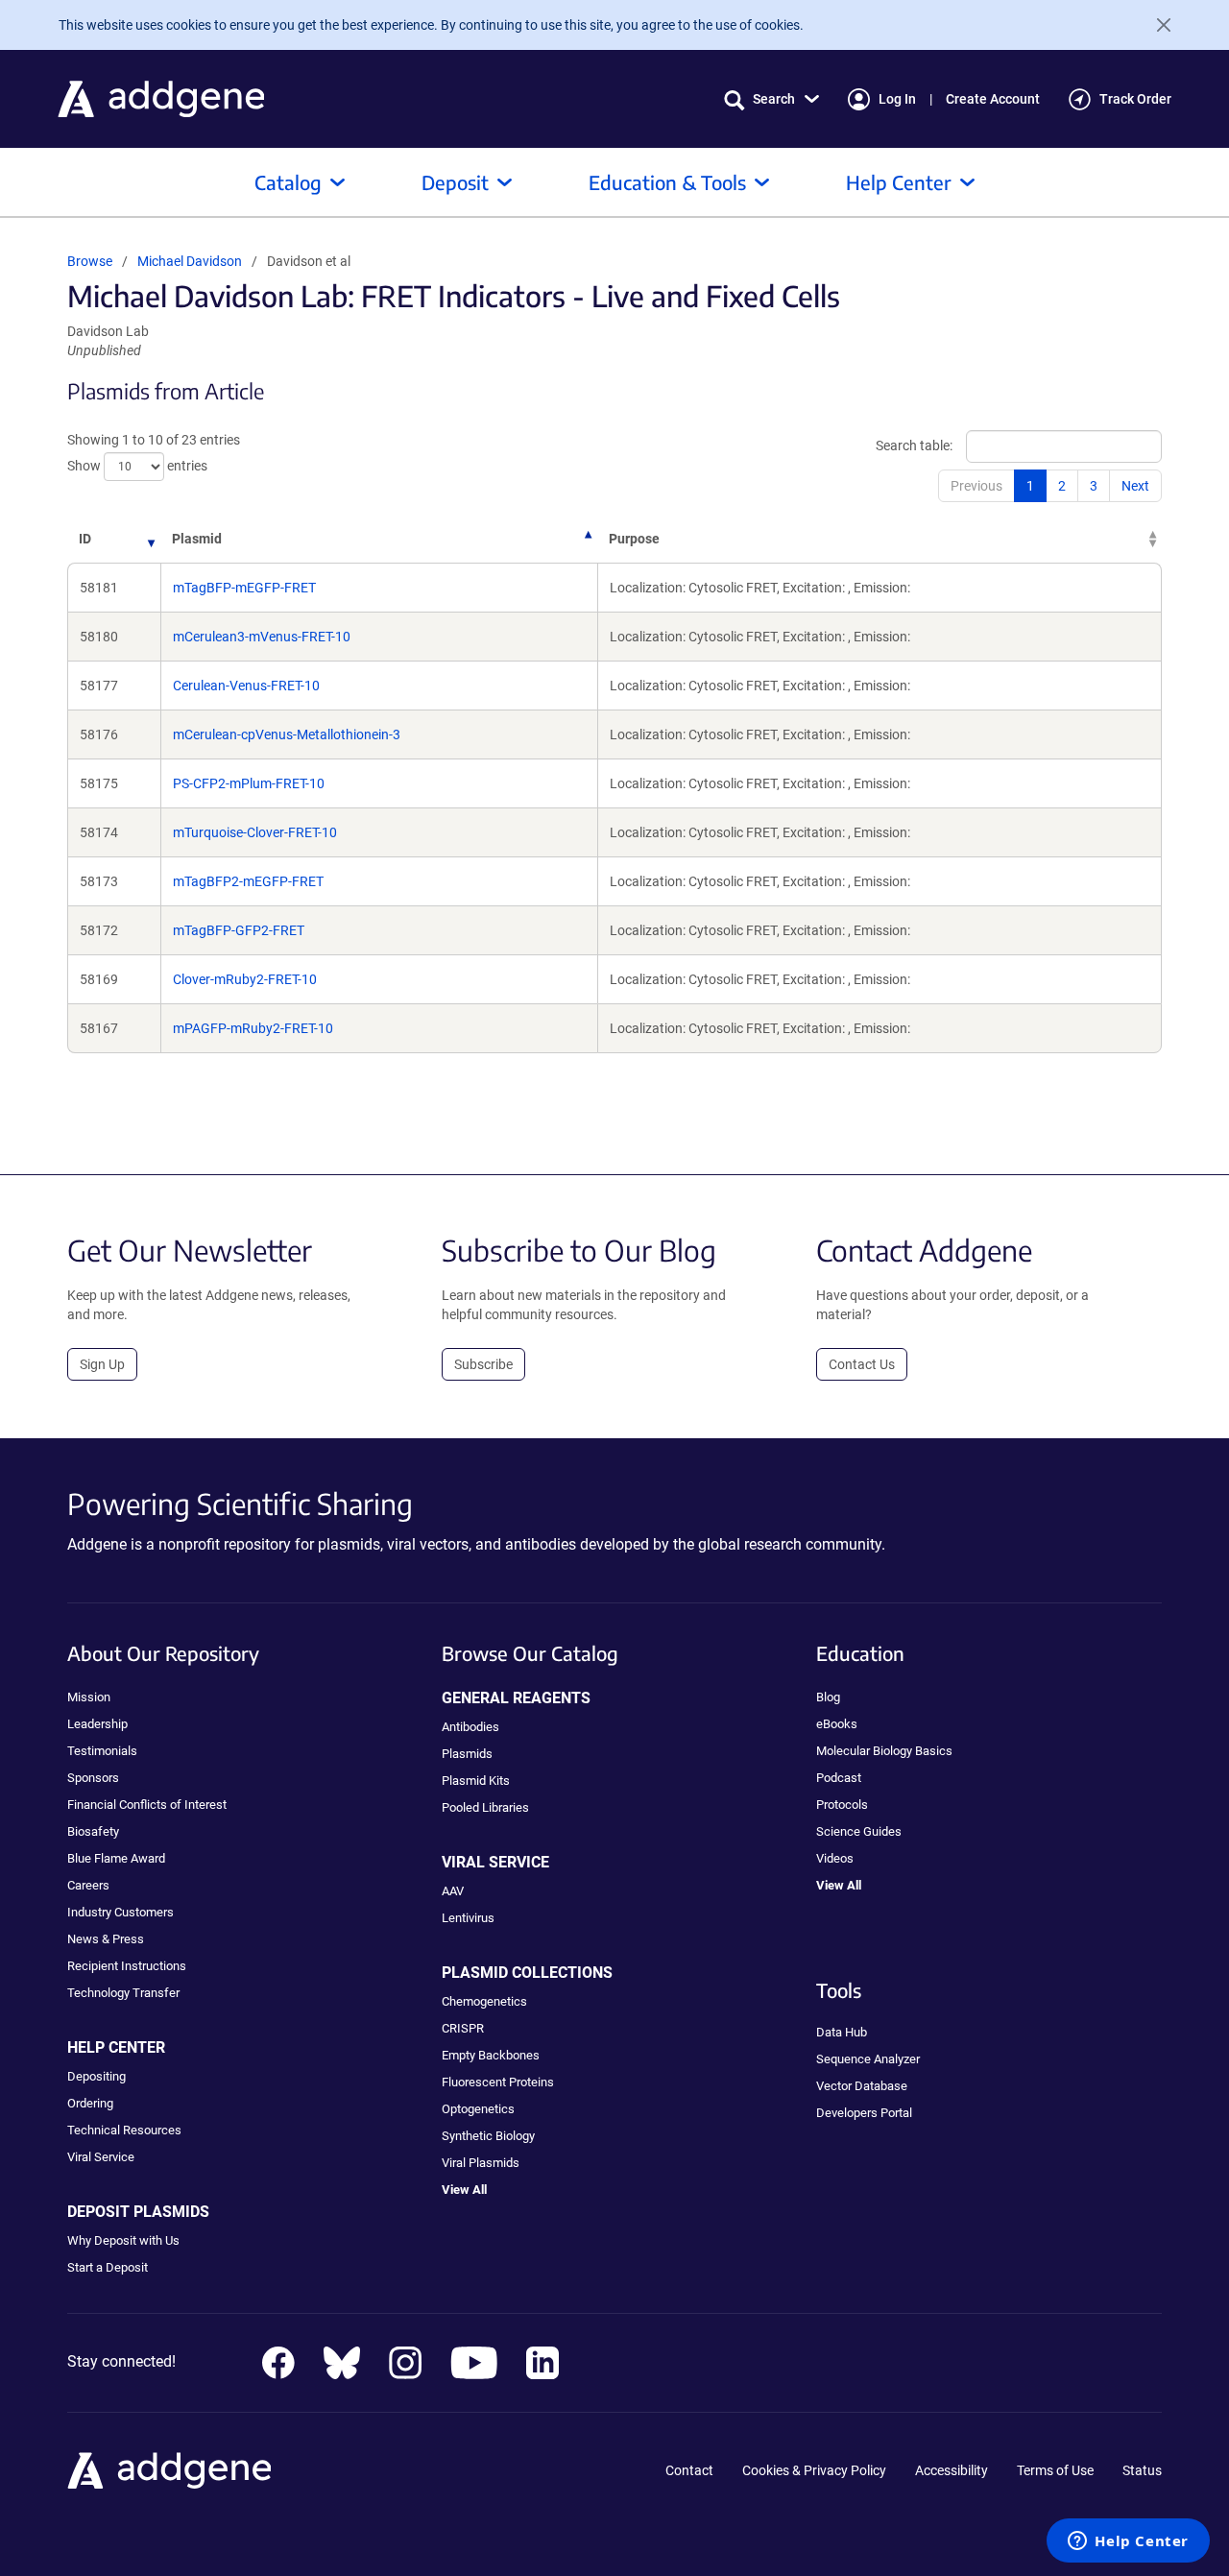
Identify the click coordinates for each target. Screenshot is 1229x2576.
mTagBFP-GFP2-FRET (239, 930)
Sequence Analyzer (868, 2059)
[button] (771, 99)
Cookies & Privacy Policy (814, 2470)
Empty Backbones (491, 2055)
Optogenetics (478, 2109)
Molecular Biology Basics (884, 1751)
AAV (453, 1891)
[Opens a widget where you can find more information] (1128, 2542)
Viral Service (101, 2157)
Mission (89, 1697)
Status (1142, 2470)
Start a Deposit (108, 2267)
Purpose (634, 539)
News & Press (106, 1939)
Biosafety (93, 1831)
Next (1135, 486)
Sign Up (102, 1364)
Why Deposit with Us (123, 2240)
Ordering (90, 2103)
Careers (88, 1885)
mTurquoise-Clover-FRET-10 (255, 832)
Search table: (914, 445)
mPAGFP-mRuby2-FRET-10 (253, 1028)
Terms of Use (1055, 2470)
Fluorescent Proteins (498, 2082)
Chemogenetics (484, 2001)
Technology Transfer (123, 1993)
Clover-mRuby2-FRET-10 (245, 979)
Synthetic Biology (488, 2136)
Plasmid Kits (476, 1781)
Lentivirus (468, 1918)
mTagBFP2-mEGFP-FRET (248, 881)
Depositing (96, 2076)
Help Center (899, 182)
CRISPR (463, 2028)
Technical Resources (124, 2130)
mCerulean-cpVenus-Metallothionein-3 (287, 734)
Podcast (839, 1778)
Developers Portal (864, 2113)
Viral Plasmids (481, 2163)
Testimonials (102, 1751)
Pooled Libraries (485, 1807)
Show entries (137, 466)
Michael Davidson (190, 261)
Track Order (1135, 99)
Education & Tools (667, 182)
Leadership (97, 1724)
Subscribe (483, 1364)
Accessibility (952, 2470)
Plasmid (197, 539)
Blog (828, 1697)
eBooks (837, 1724)
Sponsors (93, 1778)
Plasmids (467, 1754)
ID (85, 539)
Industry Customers (120, 1912)
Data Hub (842, 2032)
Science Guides (859, 1831)
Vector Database (862, 2086)
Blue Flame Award (116, 1858)
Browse (90, 261)
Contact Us (862, 1364)
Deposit (455, 182)
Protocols (842, 1805)
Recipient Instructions (127, 1966)
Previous (976, 486)
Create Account (993, 99)
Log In (897, 99)
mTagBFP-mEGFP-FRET (244, 588)
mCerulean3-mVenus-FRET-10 (262, 637)
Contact (689, 2470)
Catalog (288, 182)
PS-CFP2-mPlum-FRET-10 (249, 783)
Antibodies (470, 1727)
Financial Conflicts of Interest (147, 1805)
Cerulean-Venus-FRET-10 (246, 686)
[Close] (1156, 25)
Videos (835, 1858)
